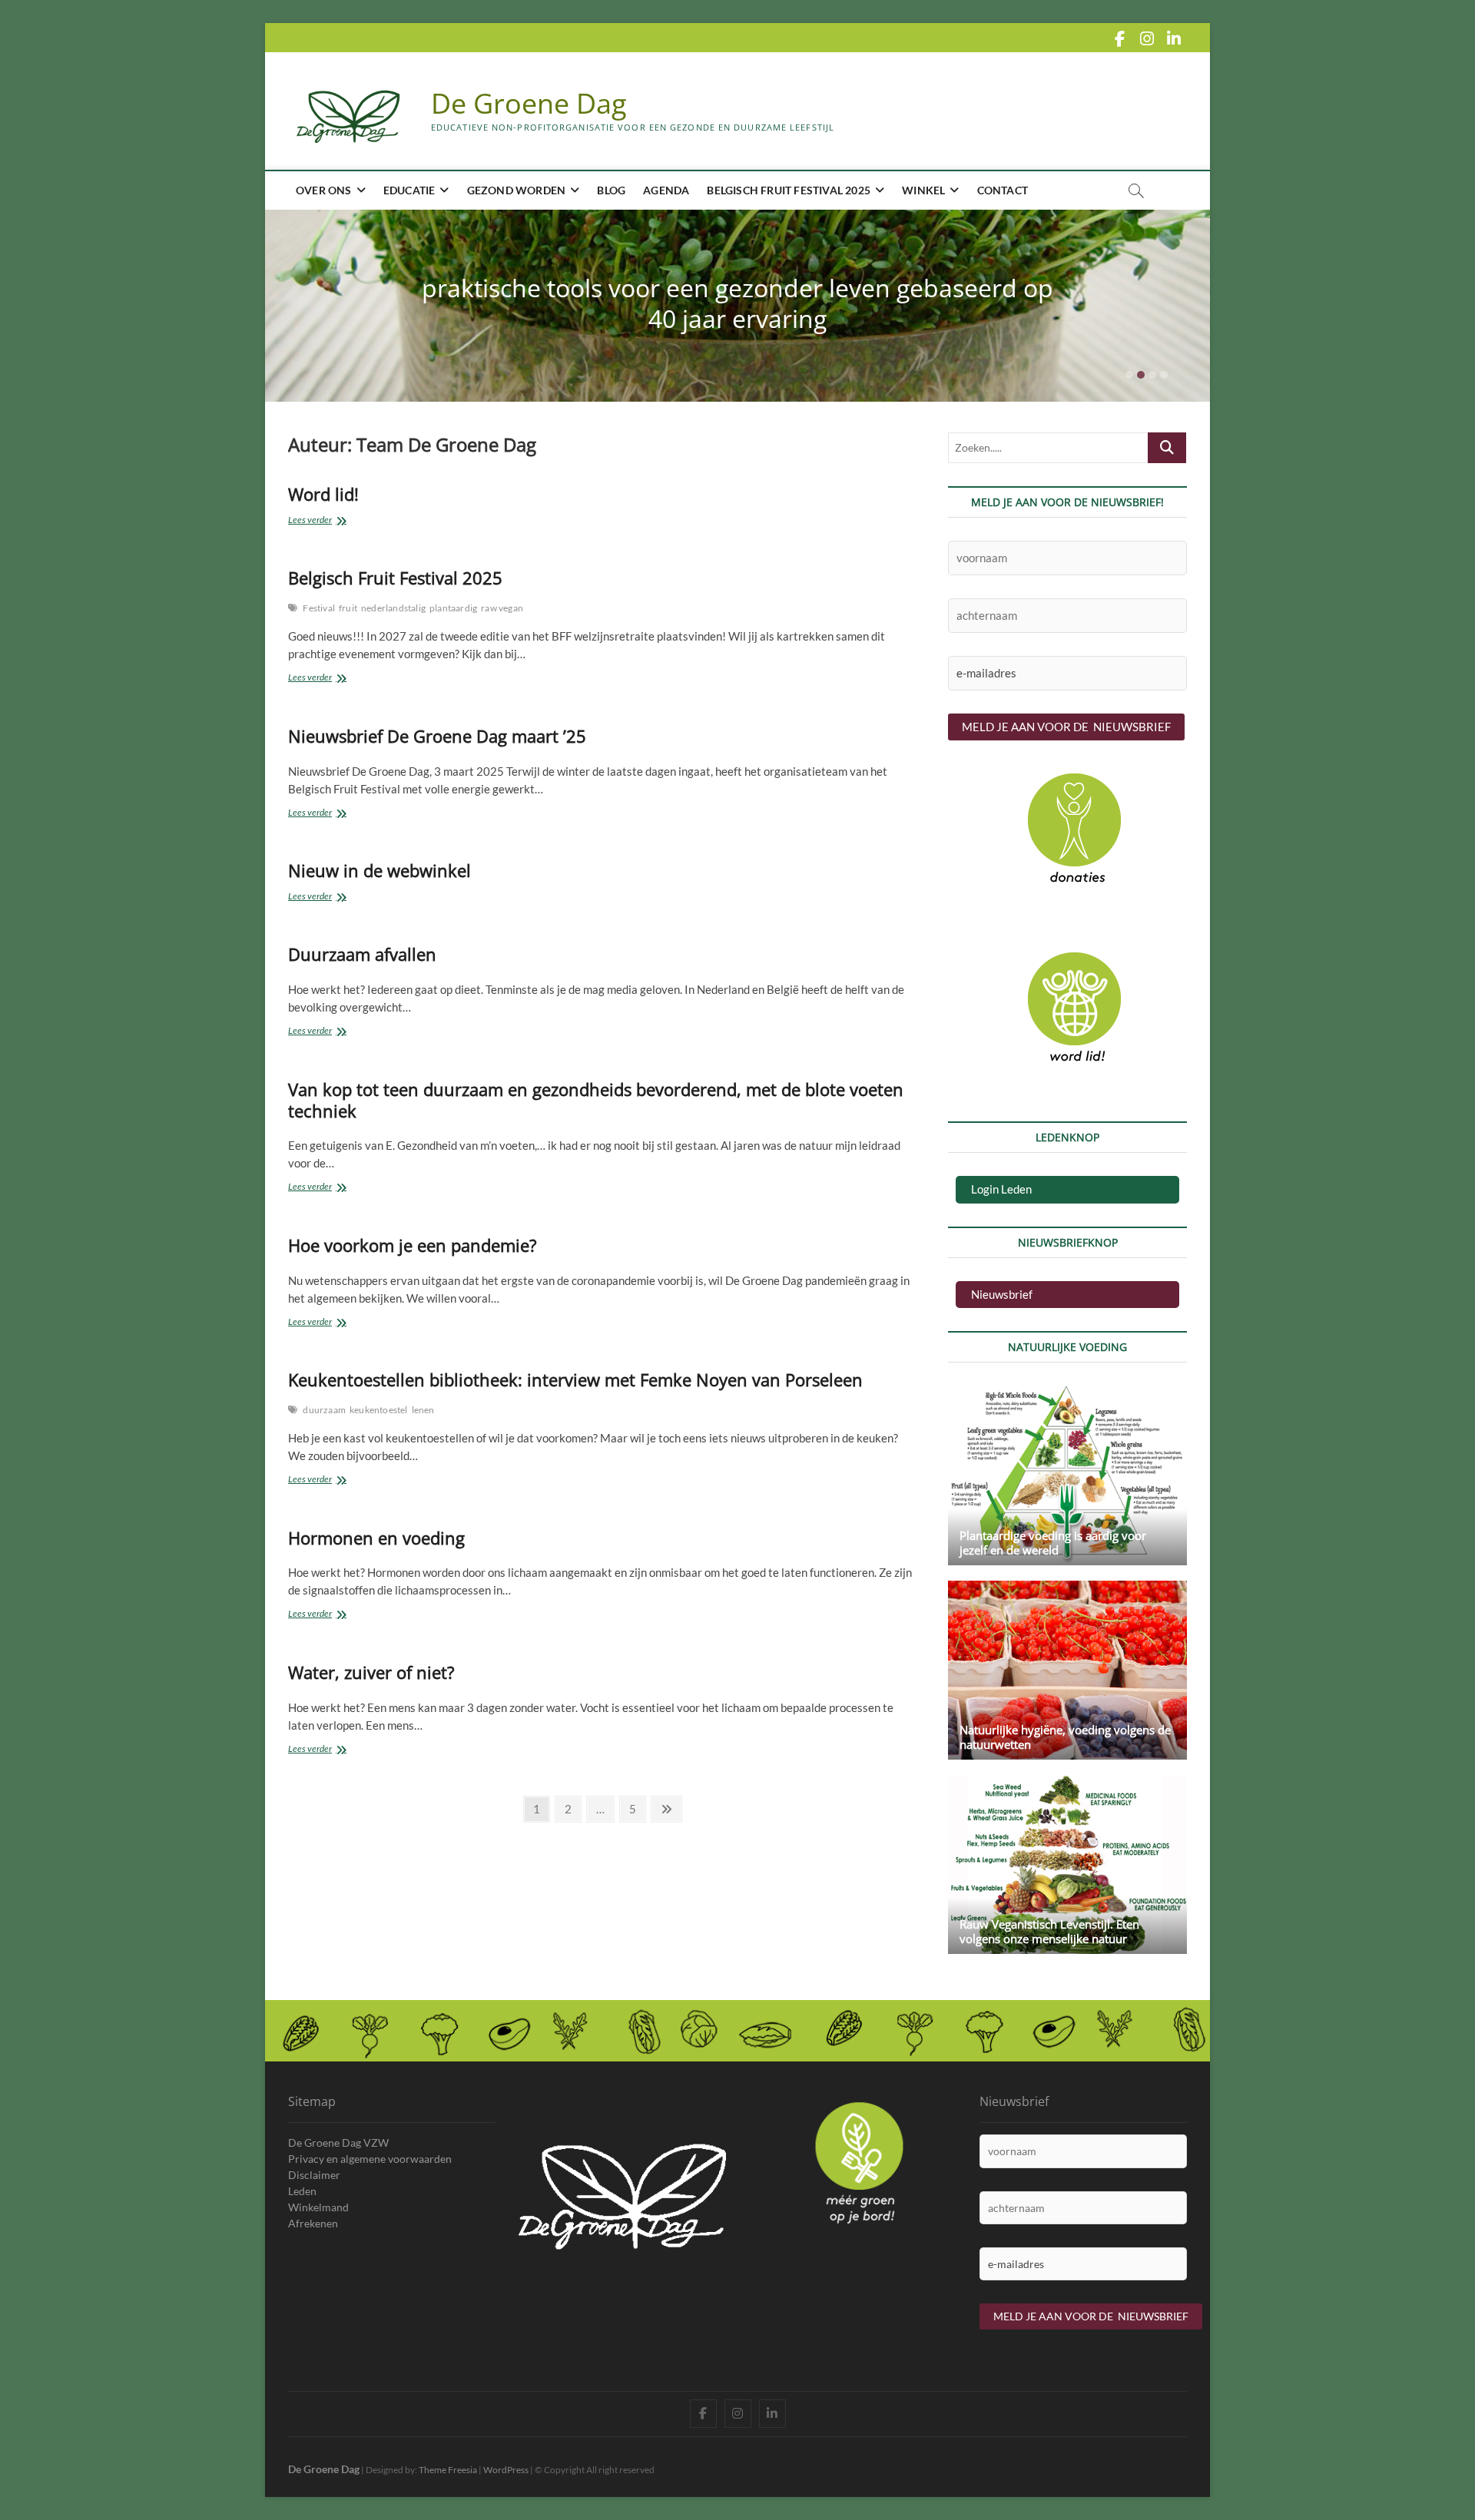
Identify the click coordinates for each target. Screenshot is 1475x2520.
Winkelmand (318, 2207)
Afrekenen (313, 2223)
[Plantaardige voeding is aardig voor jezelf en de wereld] (1067, 1475)
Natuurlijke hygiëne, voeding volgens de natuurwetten (1065, 1737)
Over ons (324, 190)
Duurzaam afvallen (362, 954)
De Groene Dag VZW (338, 2142)
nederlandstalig (393, 608)
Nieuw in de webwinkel (380, 870)
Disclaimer (314, 2175)
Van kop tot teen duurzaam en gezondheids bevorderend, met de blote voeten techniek (596, 1100)
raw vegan (502, 608)
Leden (302, 2191)
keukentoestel (379, 1410)
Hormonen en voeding (376, 1538)
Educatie (409, 190)
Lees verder (320, 521)
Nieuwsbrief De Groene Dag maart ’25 (437, 736)
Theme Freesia (448, 2470)
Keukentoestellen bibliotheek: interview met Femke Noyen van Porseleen (575, 1379)
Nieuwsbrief (1002, 1294)
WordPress (506, 2470)
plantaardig (453, 608)
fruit (348, 608)
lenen (423, 1410)
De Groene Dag (529, 104)
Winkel (923, 190)
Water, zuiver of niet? (371, 1672)
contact (1003, 190)
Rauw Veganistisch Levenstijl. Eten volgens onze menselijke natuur (1049, 1931)
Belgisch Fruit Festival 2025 (789, 190)
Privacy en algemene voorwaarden (370, 2159)
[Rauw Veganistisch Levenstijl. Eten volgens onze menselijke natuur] (1067, 1864)
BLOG (611, 190)
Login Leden (1001, 1189)
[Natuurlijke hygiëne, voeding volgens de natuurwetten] (1067, 1670)
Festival (319, 608)
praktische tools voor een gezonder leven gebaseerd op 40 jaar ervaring (737, 303)
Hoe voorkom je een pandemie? (413, 1245)
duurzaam (324, 1410)
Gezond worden (517, 190)
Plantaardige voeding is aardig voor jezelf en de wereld (1053, 1543)
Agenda (666, 190)
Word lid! (323, 494)
